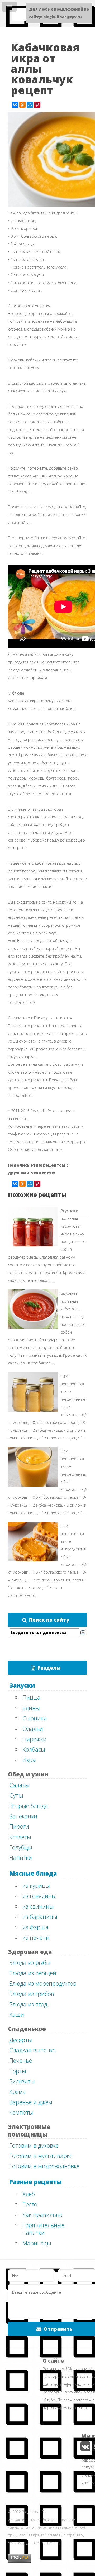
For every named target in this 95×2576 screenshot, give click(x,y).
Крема (18, 2091)
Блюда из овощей (33, 1973)
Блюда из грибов (32, 1994)
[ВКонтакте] (15, 105)
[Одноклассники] (22, 105)
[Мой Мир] (30, 105)
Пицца (31, 1697)
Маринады (37, 2243)
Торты (18, 2071)
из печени (36, 1937)
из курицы (36, 1885)
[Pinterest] (37, 105)
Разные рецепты (35, 2182)
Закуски (22, 1685)
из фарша (35, 1927)
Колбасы (34, 1749)
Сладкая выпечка (33, 2050)
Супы (16, 1795)
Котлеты (20, 1837)
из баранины (40, 1917)
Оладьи (33, 1728)
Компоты (21, 2112)
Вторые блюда (28, 1806)
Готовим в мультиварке (41, 2156)
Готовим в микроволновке (44, 2166)
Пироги (19, 1826)
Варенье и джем (31, 2102)
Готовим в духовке (34, 2145)
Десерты (21, 2040)
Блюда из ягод (28, 2004)
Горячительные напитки (43, 2229)
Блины (31, 1708)
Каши (17, 2014)
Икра (29, 1760)
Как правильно (42, 2215)
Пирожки (34, 1739)
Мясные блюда (33, 1873)
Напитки (21, 1857)
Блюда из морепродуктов (43, 1983)
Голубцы (21, 1847)
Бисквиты (22, 2081)
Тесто (30, 2204)
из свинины (38, 1906)
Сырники (35, 1718)
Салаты (19, 1785)
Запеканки (23, 1816)
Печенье (21, 2060)
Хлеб (29, 2194)
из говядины (39, 1896)
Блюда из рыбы (30, 1962)
